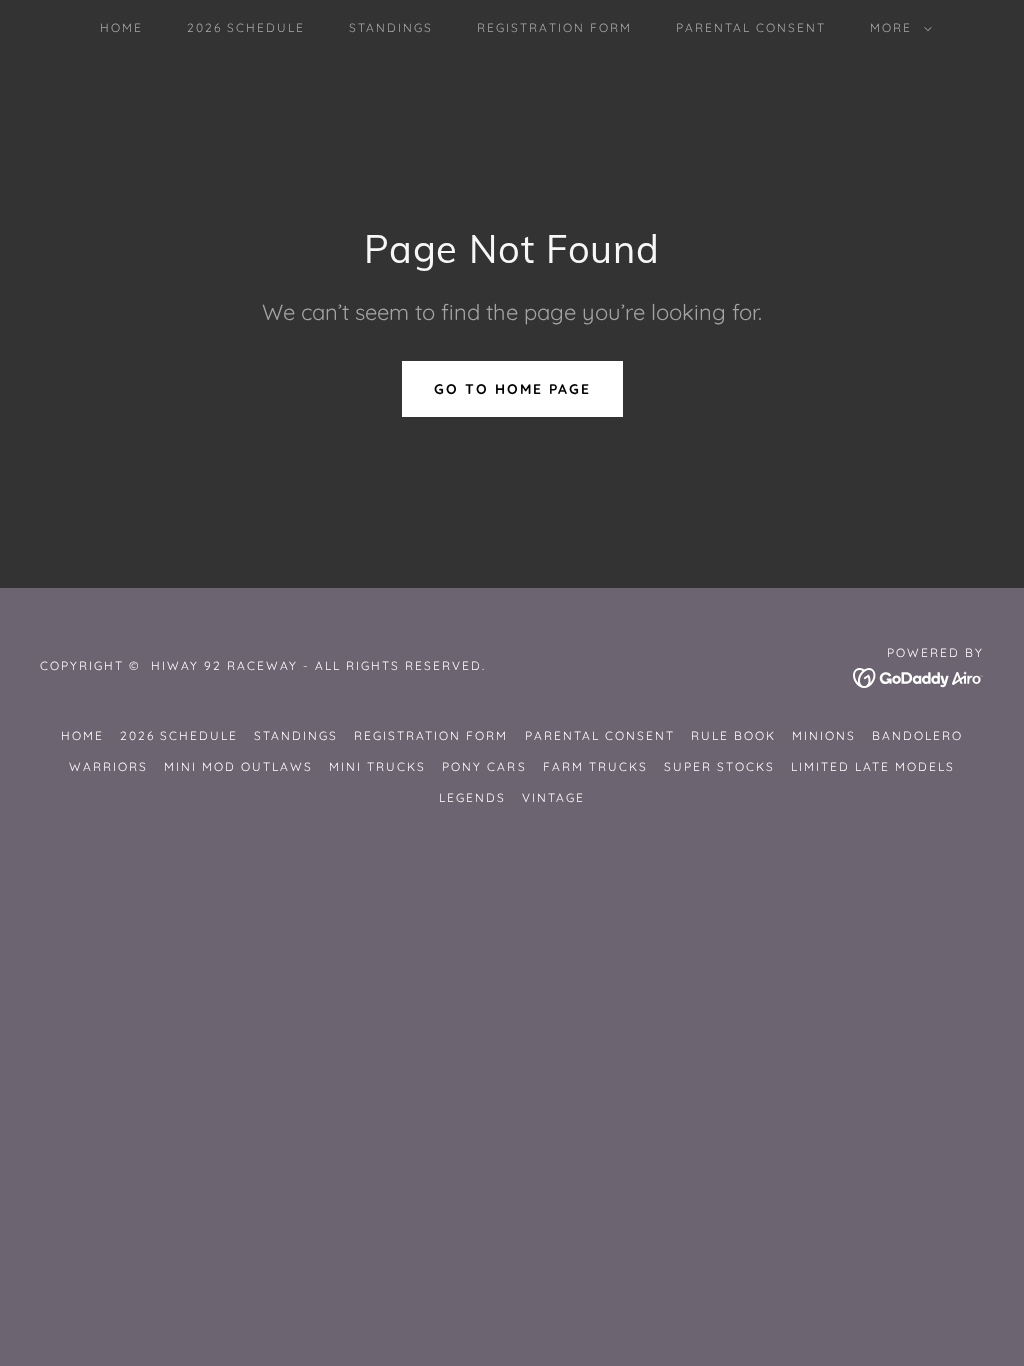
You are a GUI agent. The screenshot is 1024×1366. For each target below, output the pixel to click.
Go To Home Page (512, 389)
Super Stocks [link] (719, 766)
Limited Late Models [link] (873, 766)
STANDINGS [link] (391, 27)
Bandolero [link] (917, 735)
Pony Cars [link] (484, 766)
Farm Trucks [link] (595, 766)
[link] (918, 676)
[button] (897, 28)
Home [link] (121, 27)
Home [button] (82, 735)
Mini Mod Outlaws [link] (238, 766)
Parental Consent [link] (751, 27)
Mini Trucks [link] (377, 766)
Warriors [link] (108, 766)
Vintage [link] (553, 797)
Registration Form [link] (554, 27)
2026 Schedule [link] (246, 27)
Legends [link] (472, 797)
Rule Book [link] (733, 735)
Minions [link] (824, 735)
